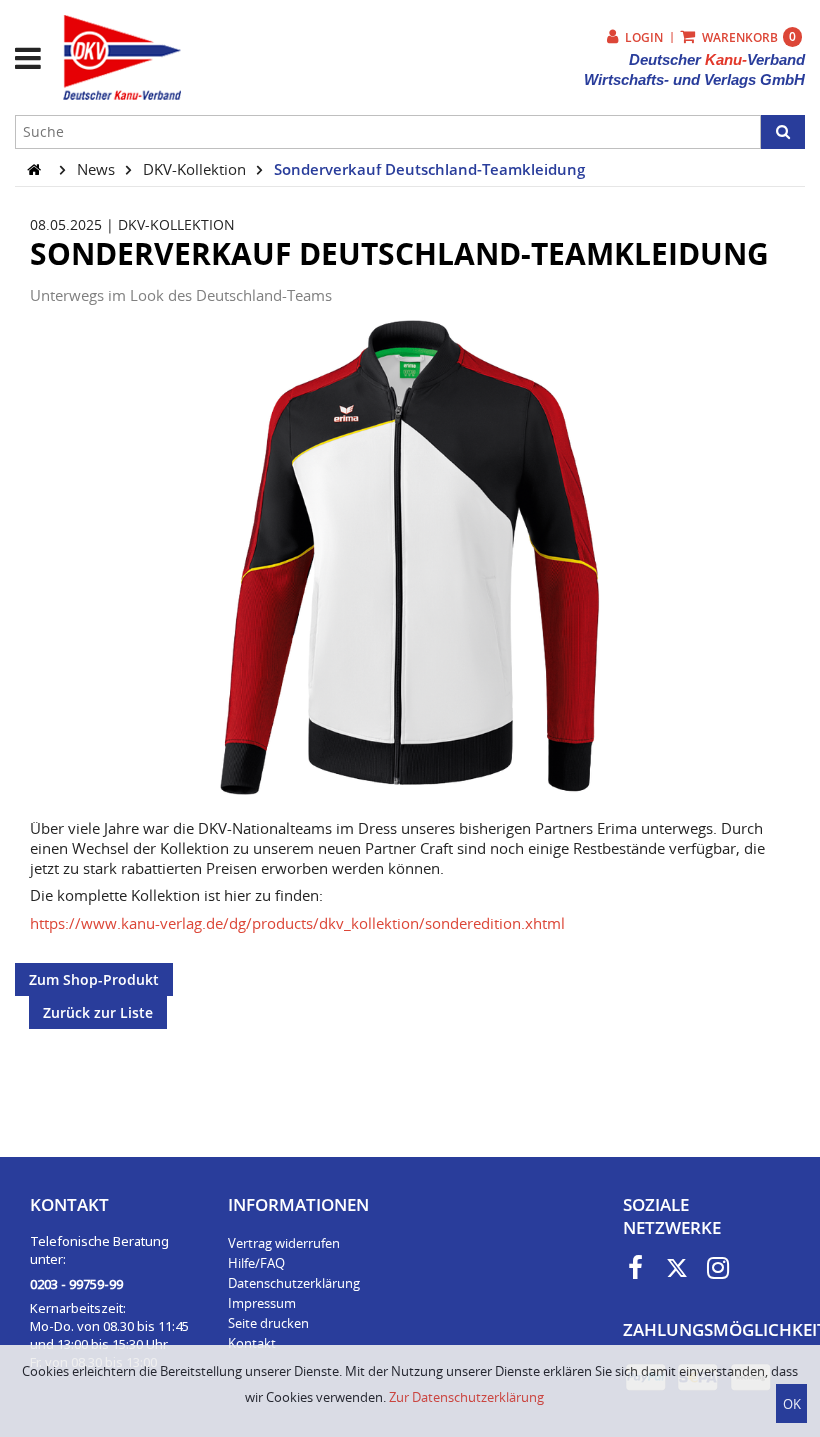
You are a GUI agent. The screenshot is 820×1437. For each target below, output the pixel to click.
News (98, 169)
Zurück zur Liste (98, 1012)
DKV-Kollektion (196, 169)
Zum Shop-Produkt (94, 979)
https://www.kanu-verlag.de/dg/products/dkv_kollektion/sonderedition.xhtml (297, 923)
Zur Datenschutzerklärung (466, 1397)
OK (792, 1404)
